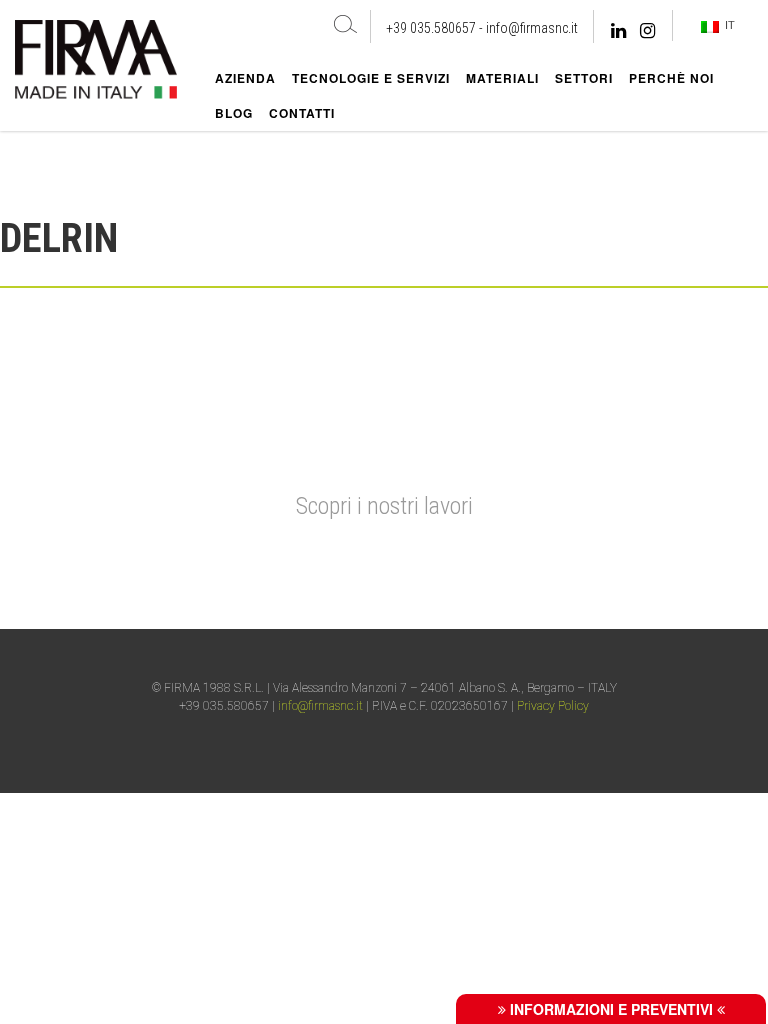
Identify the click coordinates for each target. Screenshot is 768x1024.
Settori (584, 78)
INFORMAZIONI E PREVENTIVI (611, 1009)
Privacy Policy (553, 706)
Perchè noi (671, 78)
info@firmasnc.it (532, 28)
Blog (234, 113)
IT (727, 25)
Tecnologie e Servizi (371, 78)
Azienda (245, 78)
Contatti (302, 113)
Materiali (502, 78)
